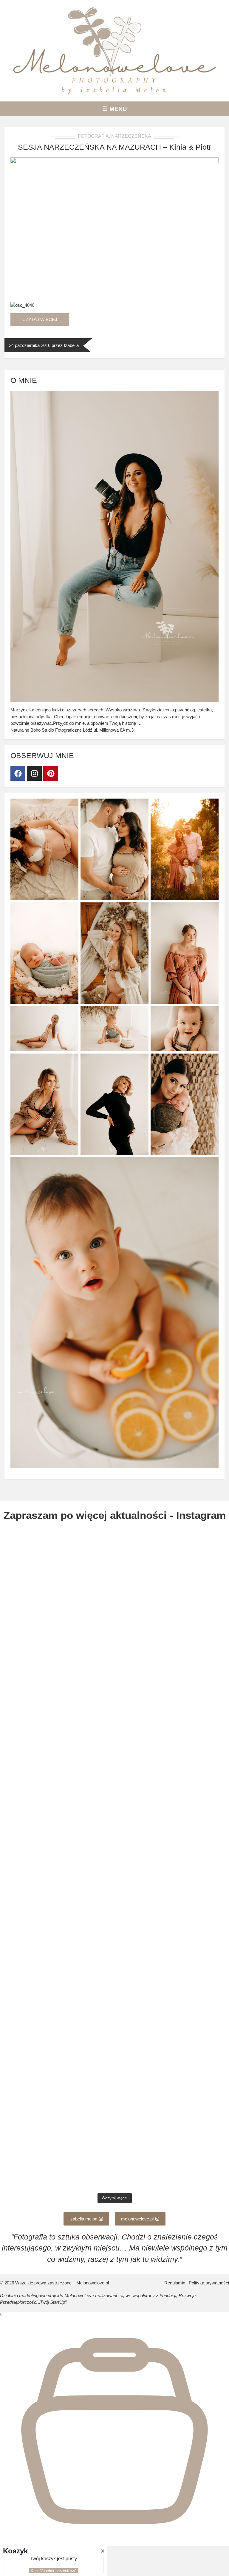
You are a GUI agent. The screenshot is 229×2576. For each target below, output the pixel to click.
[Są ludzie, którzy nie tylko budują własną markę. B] (172, 1892)
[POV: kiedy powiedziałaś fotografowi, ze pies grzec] (57, 2156)
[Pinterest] (51, 773)
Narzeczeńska (131, 136)
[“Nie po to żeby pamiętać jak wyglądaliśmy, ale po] (57, 1694)
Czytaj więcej (40, 319)
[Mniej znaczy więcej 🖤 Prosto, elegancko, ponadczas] (172, 2090)
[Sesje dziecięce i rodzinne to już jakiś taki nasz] (57, 1958)
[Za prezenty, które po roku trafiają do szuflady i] (57, 1826)
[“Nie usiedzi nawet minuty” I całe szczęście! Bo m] (57, 2090)
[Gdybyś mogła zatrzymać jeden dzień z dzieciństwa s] (172, 1958)
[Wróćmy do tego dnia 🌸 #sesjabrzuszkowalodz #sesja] (57, 1760)
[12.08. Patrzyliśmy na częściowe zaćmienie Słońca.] (172, 1694)
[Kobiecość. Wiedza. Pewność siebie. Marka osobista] (172, 1561)
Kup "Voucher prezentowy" (54, 2571)
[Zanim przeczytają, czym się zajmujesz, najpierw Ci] (57, 1561)
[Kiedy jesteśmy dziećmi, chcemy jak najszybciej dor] (57, 1892)
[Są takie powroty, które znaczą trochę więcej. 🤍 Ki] (57, 1627)
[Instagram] (34, 773)
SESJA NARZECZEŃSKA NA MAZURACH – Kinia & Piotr (114, 147)
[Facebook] (18, 773)
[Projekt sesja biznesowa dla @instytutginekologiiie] (172, 2156)
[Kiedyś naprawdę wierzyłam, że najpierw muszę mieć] (57, 2024)
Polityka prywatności (209, 2283)
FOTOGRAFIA (93, 136)
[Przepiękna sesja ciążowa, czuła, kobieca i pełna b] (172, 1826)
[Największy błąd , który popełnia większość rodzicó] (172, 1760)
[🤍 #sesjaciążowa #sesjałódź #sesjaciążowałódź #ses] (172, 1627)
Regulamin (175, 2283)
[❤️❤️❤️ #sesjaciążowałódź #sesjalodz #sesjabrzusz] (172, 2024)
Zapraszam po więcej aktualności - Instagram (115, 1515)
